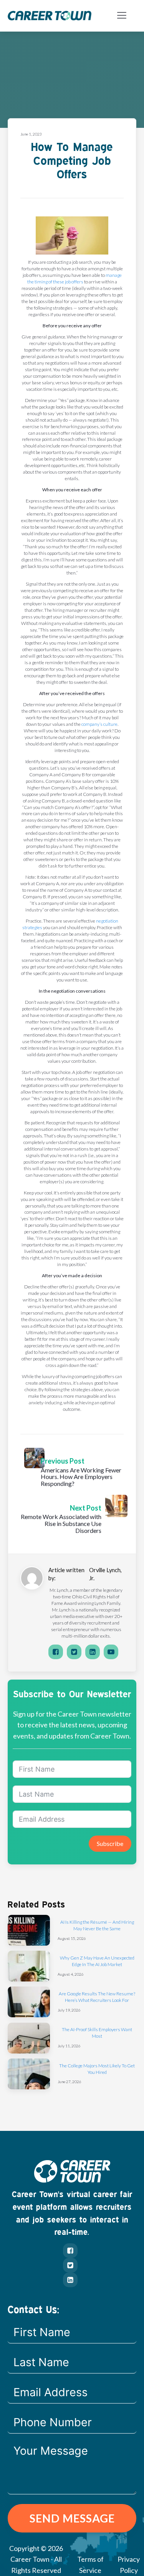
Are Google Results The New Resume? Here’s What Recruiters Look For (97, 1997)
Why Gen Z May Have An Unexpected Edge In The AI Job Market (97, 1961)
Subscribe (110, 1843)
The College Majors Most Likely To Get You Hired (97, 2069)
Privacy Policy (129, 2565)
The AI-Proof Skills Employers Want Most (97, 2033)
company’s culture (99, 724)
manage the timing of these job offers (74, 278)
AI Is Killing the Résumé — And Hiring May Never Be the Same (97, 1925)
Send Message (72, 2518)
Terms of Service (90, 2565)
